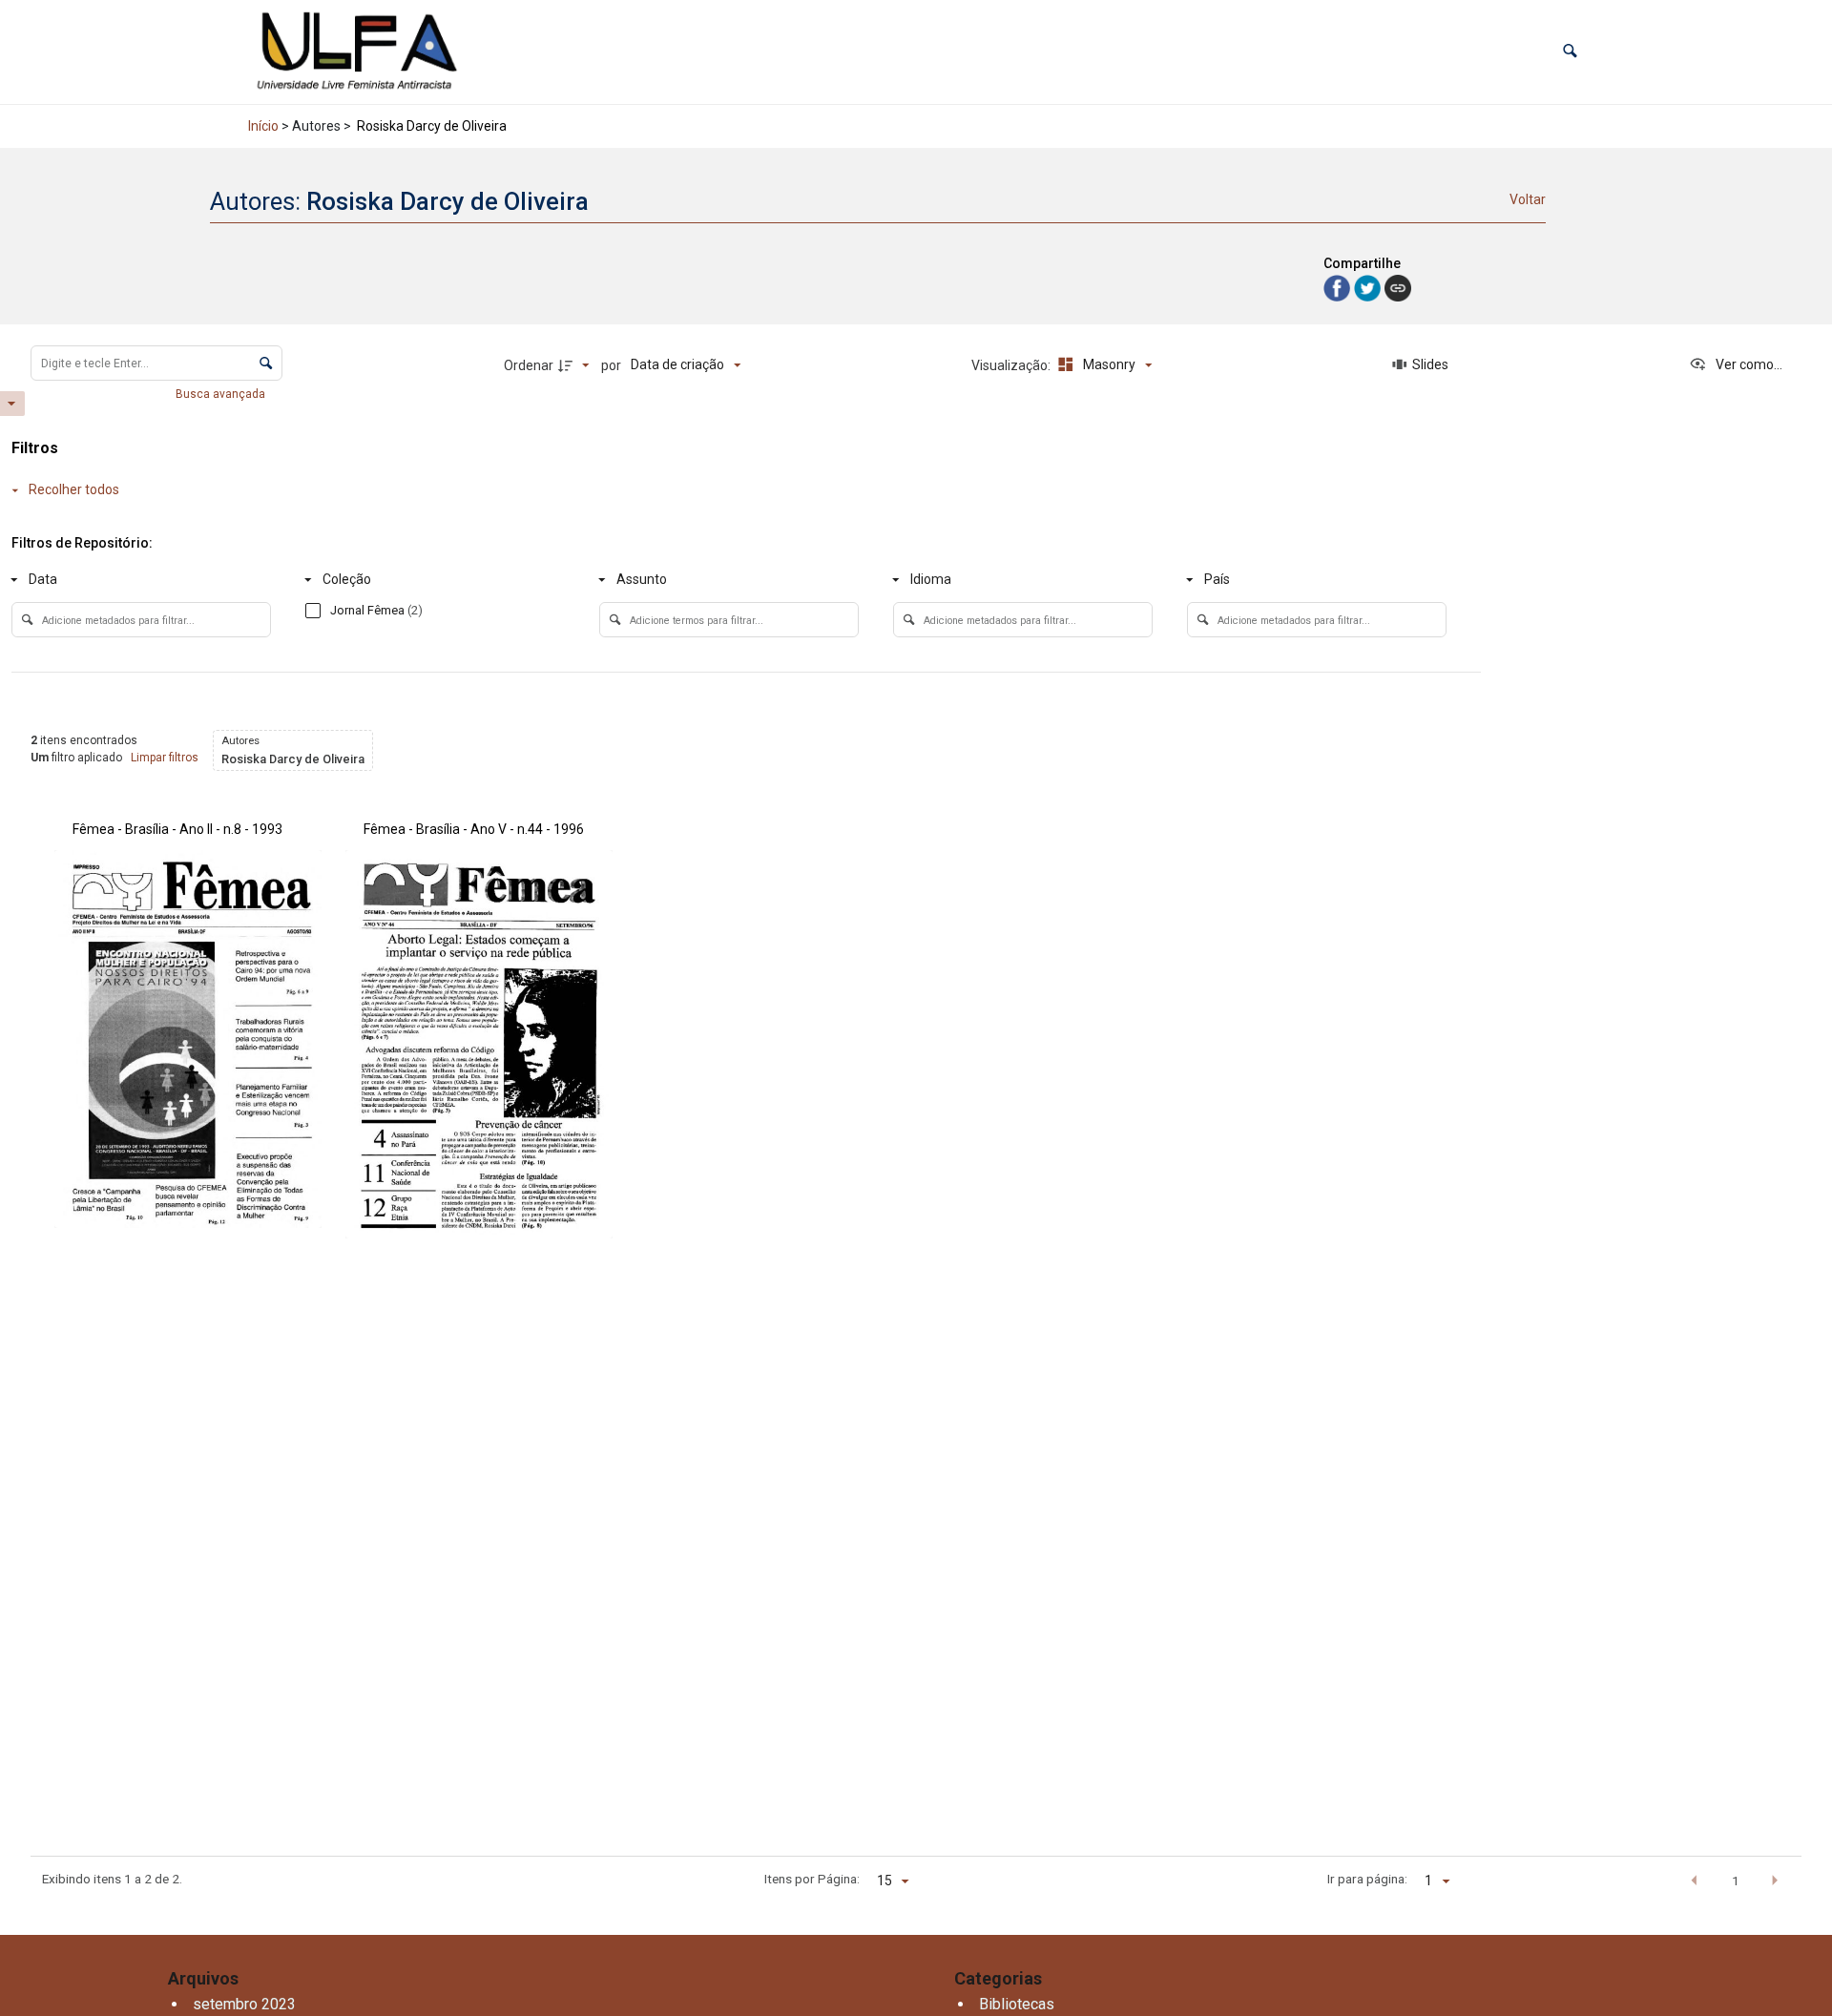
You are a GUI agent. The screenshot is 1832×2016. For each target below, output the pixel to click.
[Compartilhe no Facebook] (1339, 288)
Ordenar (529, 365)
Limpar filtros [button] (165, 758)
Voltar (1528, 199)
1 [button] (1736, 1881)
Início (263, 126)
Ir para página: (1367, 1879)
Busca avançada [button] (222, 394)
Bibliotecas (1017, 2004)
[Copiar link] (1398, 288)
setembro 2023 (244, 2004)
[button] (1570, 52)
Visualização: (1012, 365)
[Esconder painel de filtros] (12, 404)
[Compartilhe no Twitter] (1369, 288)
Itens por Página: (812, 1879)
